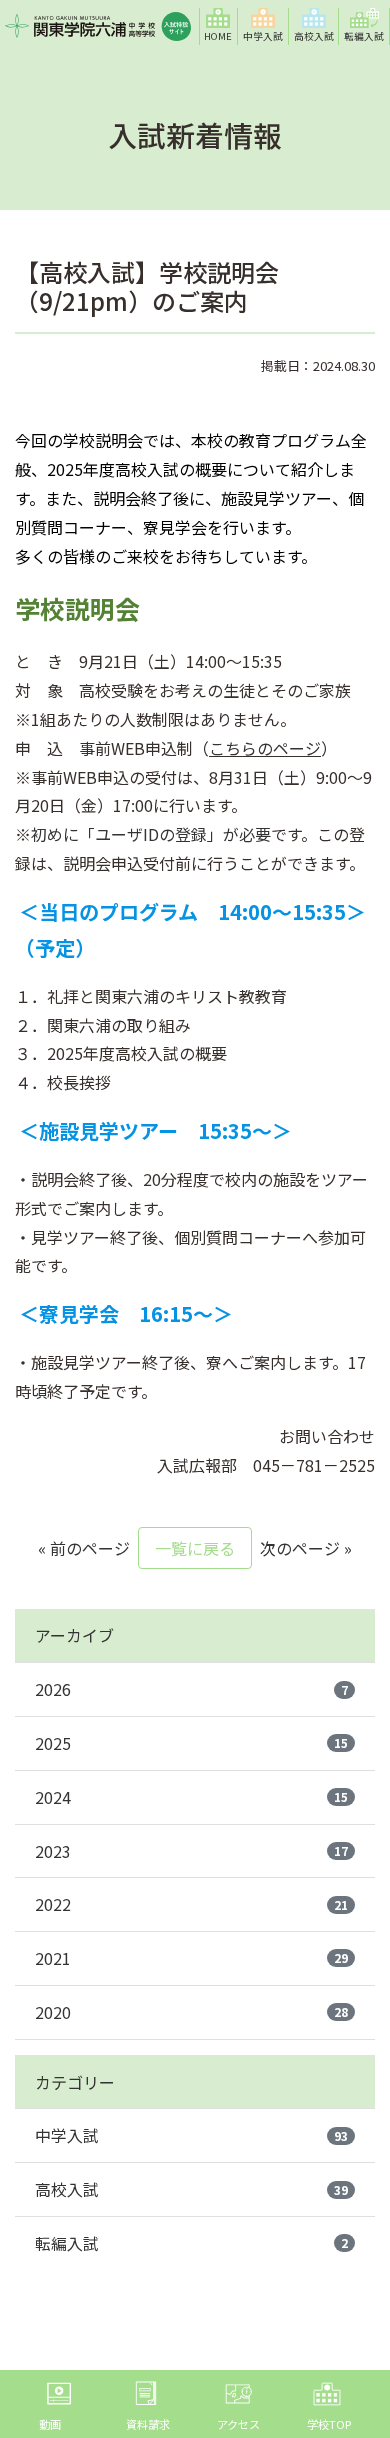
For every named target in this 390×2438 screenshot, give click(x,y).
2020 (191, 2012)
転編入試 (191, 2243)
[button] (263, 26)
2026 (191, 1689)
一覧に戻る (195, 1548)
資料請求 (148, 2424)
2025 (191, 1743)
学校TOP (329, 2424)
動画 (50, 2424)
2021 (191, 1958)
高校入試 (191, 2189)
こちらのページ (265, 748)
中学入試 (191, 2135)
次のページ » (306, 1548)
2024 (191, 1797)
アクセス (238, 2424)
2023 (191, 1851)
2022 (191, 1904)
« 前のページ (84, 1548)
